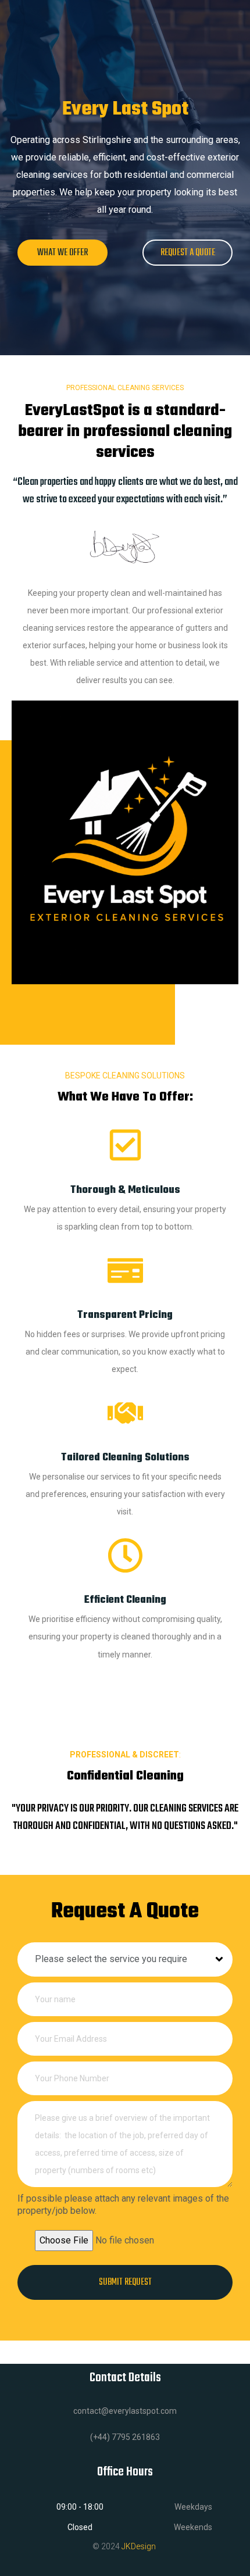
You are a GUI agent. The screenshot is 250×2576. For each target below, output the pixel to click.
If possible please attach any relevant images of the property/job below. (123, 2205)
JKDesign (139, 2546)
